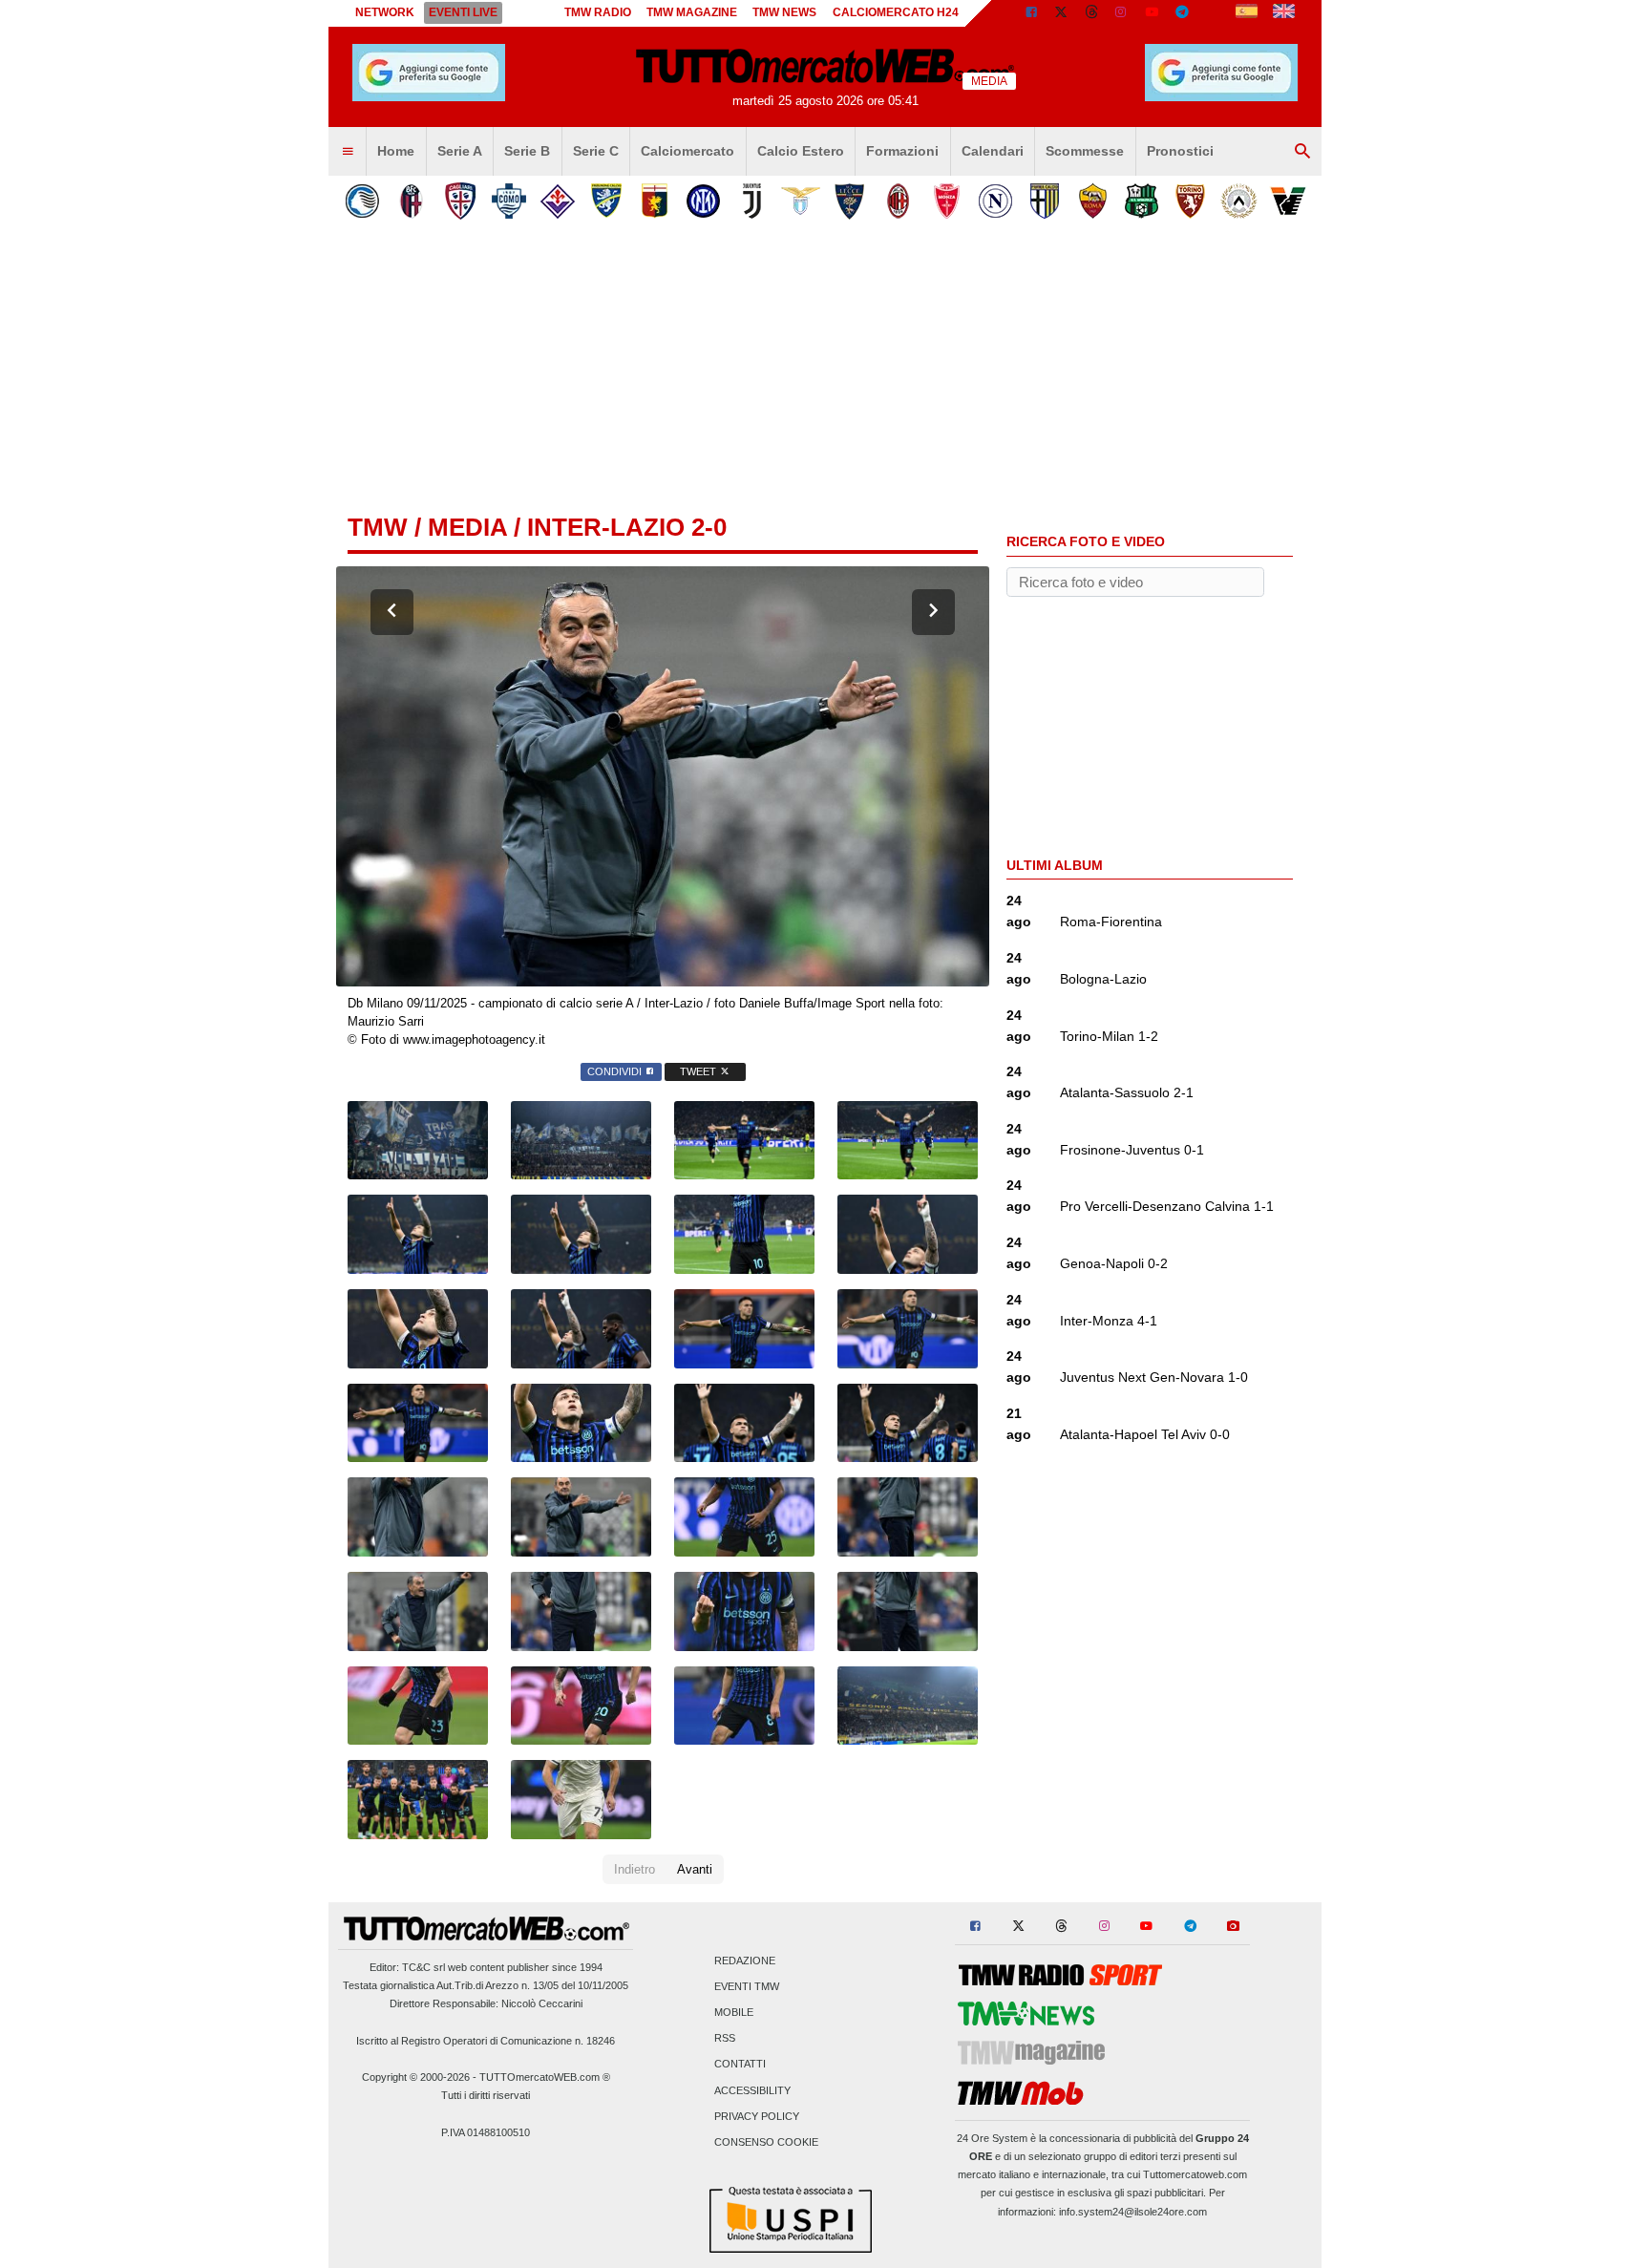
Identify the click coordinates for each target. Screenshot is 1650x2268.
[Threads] (1092, 13)
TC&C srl (423, 1967)
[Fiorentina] (557, 201)
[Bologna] (411, 201)
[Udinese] (1239, 201)
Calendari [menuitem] (993, 151)
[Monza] (947, 201)
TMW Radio (598, 12)
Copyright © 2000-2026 (416, 2077)
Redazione (745, 1961)
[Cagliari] (460, 201)
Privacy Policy (757, 2116)
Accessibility (752, 2090)
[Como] (508, 201)
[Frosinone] (606, 201)
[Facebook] (1031, 13)
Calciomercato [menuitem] (687, 151)
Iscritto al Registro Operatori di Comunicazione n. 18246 (486, 2041)
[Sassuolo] (1142, 201)
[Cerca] (1302, 152)
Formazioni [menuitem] (902, 151)
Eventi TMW (747, 1986)
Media (467, 527)
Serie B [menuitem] (527, 151)
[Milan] (898, 201)
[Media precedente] (392, 612)
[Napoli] (995, 201)
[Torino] (1190, 201)
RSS (725, 2039)
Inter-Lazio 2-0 (627, 527)
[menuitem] (348, 152)
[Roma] (1093, 201)
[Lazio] (801, 201)
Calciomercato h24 (896, 12)
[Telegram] (1182, 13)
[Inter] (703, 201)
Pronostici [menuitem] (1180, 151)
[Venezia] (1288, 201)
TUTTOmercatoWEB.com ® (545, 2077)
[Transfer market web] (1284, 13)
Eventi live (463, 12)
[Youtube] (1152, 13)
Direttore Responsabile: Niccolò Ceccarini (486, 2003)
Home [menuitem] (396, 151)
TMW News (784, 12)
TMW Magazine (692, 12)
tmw (378, 527)
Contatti (740, 2065)
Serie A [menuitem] (460, 151)
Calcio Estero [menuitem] (801, 151)
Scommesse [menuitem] (1085, 151)
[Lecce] (849, 201)
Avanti (695, 1869)
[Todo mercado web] (1247, 13)
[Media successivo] (933, 612)
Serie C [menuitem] (596, 151)
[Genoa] (655, 201)
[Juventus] (752, 201)
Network (385, 12)
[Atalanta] (362, 201)
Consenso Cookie (766, 2143)
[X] (1062, 13)
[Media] (1213, 13)
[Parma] (1044, 201)
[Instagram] (1122, 13)
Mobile (734, 2013)
